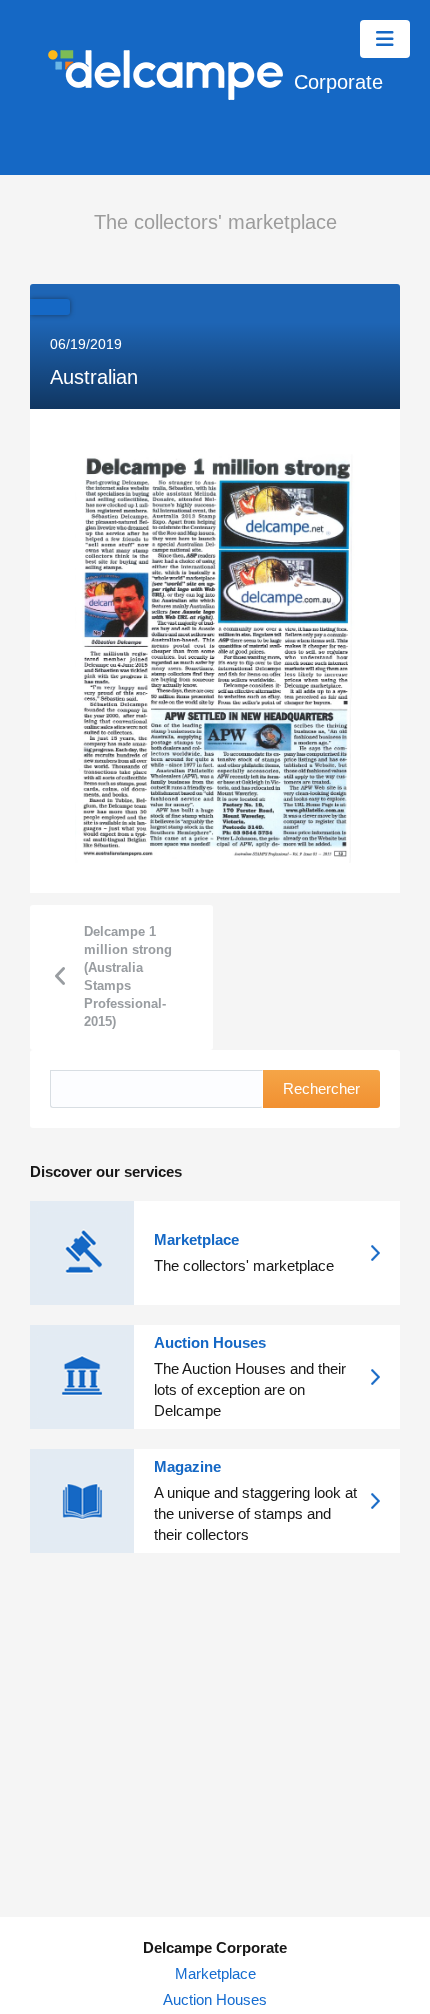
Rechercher (321, 1088)
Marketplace (215, 1973)
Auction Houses (215, 1999)
